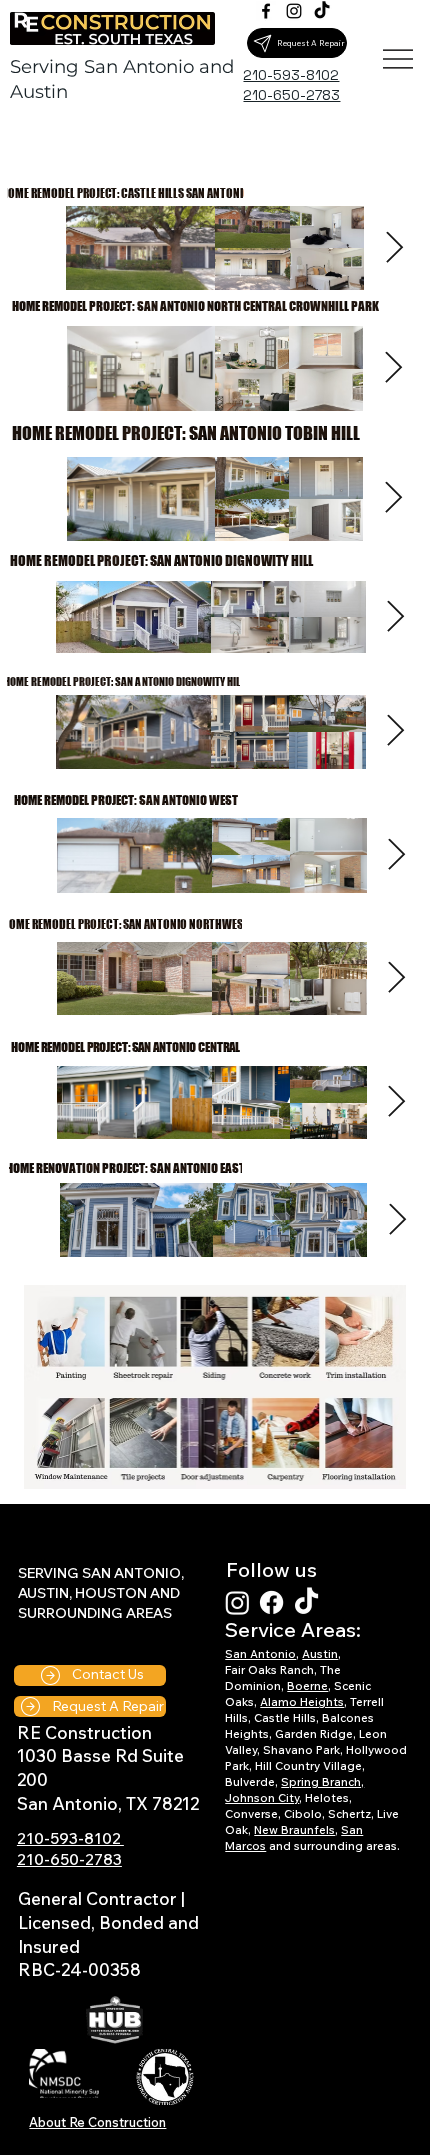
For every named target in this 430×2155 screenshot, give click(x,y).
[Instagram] (294, 11)
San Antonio (260, 1654)
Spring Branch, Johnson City (294, 1790)
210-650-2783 (69, 1859)
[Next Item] (393, 369)
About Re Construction (97, 2122)
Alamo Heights (302, 1702)
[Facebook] (266, 11)
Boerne (307, 1686)
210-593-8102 (70, 1838)
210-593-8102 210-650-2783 (291, 84)
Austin (320, 1654)
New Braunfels (294, 1830)
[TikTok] (322, 11)
